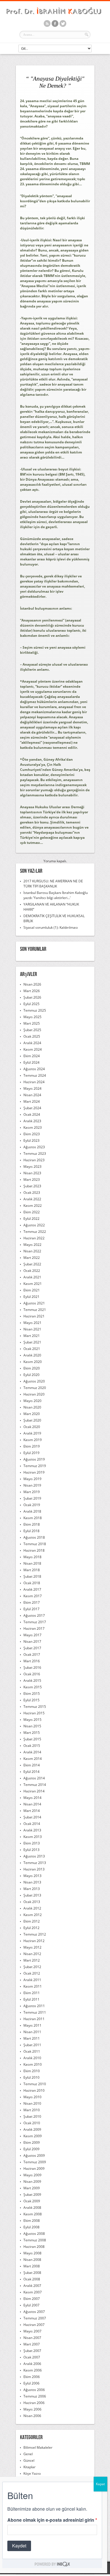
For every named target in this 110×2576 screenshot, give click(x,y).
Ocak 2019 (32, 1505)
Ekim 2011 (32, 1993)
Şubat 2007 (32, 2351)
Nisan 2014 (32, 1804)
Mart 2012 (32, 1960)
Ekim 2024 (32, 1056)
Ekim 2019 (32, 1446)
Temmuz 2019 (35, 1466)
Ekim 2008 (32, 2221)
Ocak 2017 (32, 1654)
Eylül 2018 (31, 1531)
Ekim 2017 (32, 1602)
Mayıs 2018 (32, 1557)
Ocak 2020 (32, 1427)
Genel (28, 2454)
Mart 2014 (32, 1811)
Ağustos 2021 (34, 1303)
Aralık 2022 (32, 1199)
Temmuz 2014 (35, 1785)
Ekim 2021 (32, 1290)
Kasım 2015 (33, 1687)
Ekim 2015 (32, 1694)
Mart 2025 (32, 1023)
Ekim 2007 (32, 2299)
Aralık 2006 (32, 2364)
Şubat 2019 (32, 1498)
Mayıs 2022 (32, 1245)
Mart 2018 (32, 1570)
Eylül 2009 (31, 2149)
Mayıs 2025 (32, 1017)
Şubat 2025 (32, 1030)
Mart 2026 (32, 991)
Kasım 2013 (33, 1837)
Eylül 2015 (31, 1700)
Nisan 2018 (32, 1563)
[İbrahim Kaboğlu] (55, 15)
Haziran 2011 (34, 2019)
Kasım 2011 (33, 1986)
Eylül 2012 (31, 1928)
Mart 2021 (32, 1336)
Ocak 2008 (32, 2279)
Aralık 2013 (32, 1830)
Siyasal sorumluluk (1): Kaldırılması (51, 927)
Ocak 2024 (32, 1114)
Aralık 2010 (32, 2058)
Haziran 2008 (34, 2247)
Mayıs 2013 (32, 1876)
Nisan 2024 (32, 1095)
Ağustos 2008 (34, 2234)
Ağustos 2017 (34, 1615)
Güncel (29, 2460)
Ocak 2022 (32, 1271)
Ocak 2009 (32, 2201)
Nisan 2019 (32, 1485)
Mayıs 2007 (32, 2331)
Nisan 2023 (32, 1173)
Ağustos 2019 (34, 1459)
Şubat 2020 (32, 1420)
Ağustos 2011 (34, 2006)
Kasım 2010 (33, 2064)
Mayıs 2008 (32, 2253)
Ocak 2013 (32, 1902)
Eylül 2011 (31, 1999)
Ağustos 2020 (34, 1381)
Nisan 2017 (32, 1641)
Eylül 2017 (31, 1609)
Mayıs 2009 (32, 2175)
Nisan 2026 (32, 984)
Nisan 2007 (32, 2338)
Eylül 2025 (31, 1004)
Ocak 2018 (32, 1583)
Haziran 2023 (34, 1160)
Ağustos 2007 (34, 2312)
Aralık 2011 (32, 1980)
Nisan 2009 (32, 2182)
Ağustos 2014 (34, 1778)
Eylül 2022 (31, 1219)
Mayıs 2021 (32, 1323)
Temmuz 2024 (35, 1075)
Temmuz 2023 (35, 1153)
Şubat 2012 (32, 1967)
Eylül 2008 (31, 2227)
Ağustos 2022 (34, 1225)
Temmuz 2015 (35, 1707)
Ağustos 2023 (34, 1147)
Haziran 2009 (34, 2168)
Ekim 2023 (32, 1134)
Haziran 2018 (34, 1550)
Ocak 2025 (32, 1036)
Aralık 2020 (32, 1355)
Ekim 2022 (32, 1212)
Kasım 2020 (33, 1362)
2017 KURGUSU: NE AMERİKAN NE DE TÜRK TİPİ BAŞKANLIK (53, 884)
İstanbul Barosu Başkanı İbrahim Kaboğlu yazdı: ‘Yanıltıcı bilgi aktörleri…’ (56, 895)
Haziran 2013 (34, 1869)
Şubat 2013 (32, 1895)
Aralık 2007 (32, 2286)
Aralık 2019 (32, 1433)
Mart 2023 (32, 1180)
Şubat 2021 (32, 1342)
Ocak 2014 (32, 1824)
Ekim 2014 (32, 1765)
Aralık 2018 (32, 1511)
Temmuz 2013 (35, 1863)
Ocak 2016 (32, 1674)
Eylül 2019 (31, 1453)
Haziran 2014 (34, 1791)
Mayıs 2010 (32, 2097)
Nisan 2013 (32, 1882)
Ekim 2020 (32, 1368)
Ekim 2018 (32, 1524)
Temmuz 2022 (35, 1232)
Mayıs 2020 (32, 1401)
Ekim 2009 (32, 2142)
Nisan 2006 (32, 2416)
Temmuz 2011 (35, 2012)
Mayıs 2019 (32, 1479)
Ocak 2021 (32, 1349)
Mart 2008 (32, 2266)
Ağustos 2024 (34, 1069)
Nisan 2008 (32, 2260)
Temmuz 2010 (35, 2084)
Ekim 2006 (32, 2377)
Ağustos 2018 (34, 1537)
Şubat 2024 (32, 1108)
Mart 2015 (32, 1733)
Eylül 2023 (31, 1140)
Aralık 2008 (32, 2208)
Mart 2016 (32, 1661)
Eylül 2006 (31, 2383)
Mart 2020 (32, 1414)
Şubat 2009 (32, 2195)
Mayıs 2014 (32, 1798)
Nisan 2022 (32, 1251)
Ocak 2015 (32, 1746)
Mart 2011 (32, 2038)
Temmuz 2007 (35, 2318)
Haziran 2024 (34, 1082)
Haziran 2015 (34, 1713)
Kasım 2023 (33, 1127)
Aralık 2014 (32, 1752)
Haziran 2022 (34, 1238)
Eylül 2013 (31, 1850)
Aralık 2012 (32, 1908)
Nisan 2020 (32, 1407)
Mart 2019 (32, 1492)
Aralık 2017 (32, 1589)
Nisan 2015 (32, 1726)
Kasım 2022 (33, 1206)
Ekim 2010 (32, 2071)
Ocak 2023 (32, 1193)
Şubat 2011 (32, 2045)
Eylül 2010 (31, 2077)
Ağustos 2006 (34, 2390)
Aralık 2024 (32, 1043)
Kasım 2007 (33, 2292)
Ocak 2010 (32, 2123)
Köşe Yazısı (32, 2473)
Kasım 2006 (33, 2370)
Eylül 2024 (31, 1062)
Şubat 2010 (32, 2116)
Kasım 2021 (33, 1284)
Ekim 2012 (32, 1921)
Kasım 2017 (33, 1596)
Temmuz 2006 (35, 2396)
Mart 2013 (32, 1889)
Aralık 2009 (32, 2129)
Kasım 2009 (33, 2136)
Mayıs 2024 (32, 1088)
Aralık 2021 (32, 1277)
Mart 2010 (32, 2110)
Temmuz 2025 (35, 1010)
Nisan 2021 (32, 1329)
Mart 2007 (32, 2344)
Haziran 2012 (34, 1941)
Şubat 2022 (32, 1264)
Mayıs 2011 (32, 2025)
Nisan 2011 (32, 2032)
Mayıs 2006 (32, 2409)
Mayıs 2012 (32, 1947)
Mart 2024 (32, 1101)
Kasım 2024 (33, 1049)
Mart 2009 (32, 2188)
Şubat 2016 (32, 1667)
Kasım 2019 (33, 1440)
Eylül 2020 (31, 1375)
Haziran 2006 (34, 2403)
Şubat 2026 (32, 997)
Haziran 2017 (34, 1628)
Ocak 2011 (32, 2051)
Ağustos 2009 (34, 2155)
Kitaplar (29, 2467)
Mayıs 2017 (32, 1635)
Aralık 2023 (32, 1121)
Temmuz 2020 (35, 1388)
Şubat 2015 (32, 1739)
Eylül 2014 (31, 1772)
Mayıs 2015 (32, 1720)
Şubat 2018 (32, 1576)
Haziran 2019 (34, 1472)
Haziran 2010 (34, 2090)
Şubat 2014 (32, 1817)
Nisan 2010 (32, 2103)
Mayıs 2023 (32, 1166)
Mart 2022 (32, 1258)
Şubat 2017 (32, 1648)
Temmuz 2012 (35, 1934)
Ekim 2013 (32, 1843)
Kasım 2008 (33, 2214)
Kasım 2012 (33, 1915)
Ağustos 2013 (34, 1856)
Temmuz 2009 (35, 2162)
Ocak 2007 (32, 2357)
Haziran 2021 (34, 1316)
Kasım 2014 (33, 1759)
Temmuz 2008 (35, 2240)
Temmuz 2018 (35, 1544)
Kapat (100, 2484)
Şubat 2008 (32, 2273)
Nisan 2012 (32, 1954)
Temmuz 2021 (35, 1310)
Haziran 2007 (34, 2325)
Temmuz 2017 (35, 1622)
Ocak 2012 (32, 1973)
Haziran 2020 (34, 1394)
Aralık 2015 (32, 1681)
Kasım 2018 (33, 1518)
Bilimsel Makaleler (38, 2447)
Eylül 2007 (31, 2305)
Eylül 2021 (31, 1297)
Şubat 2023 (32, 1186)
